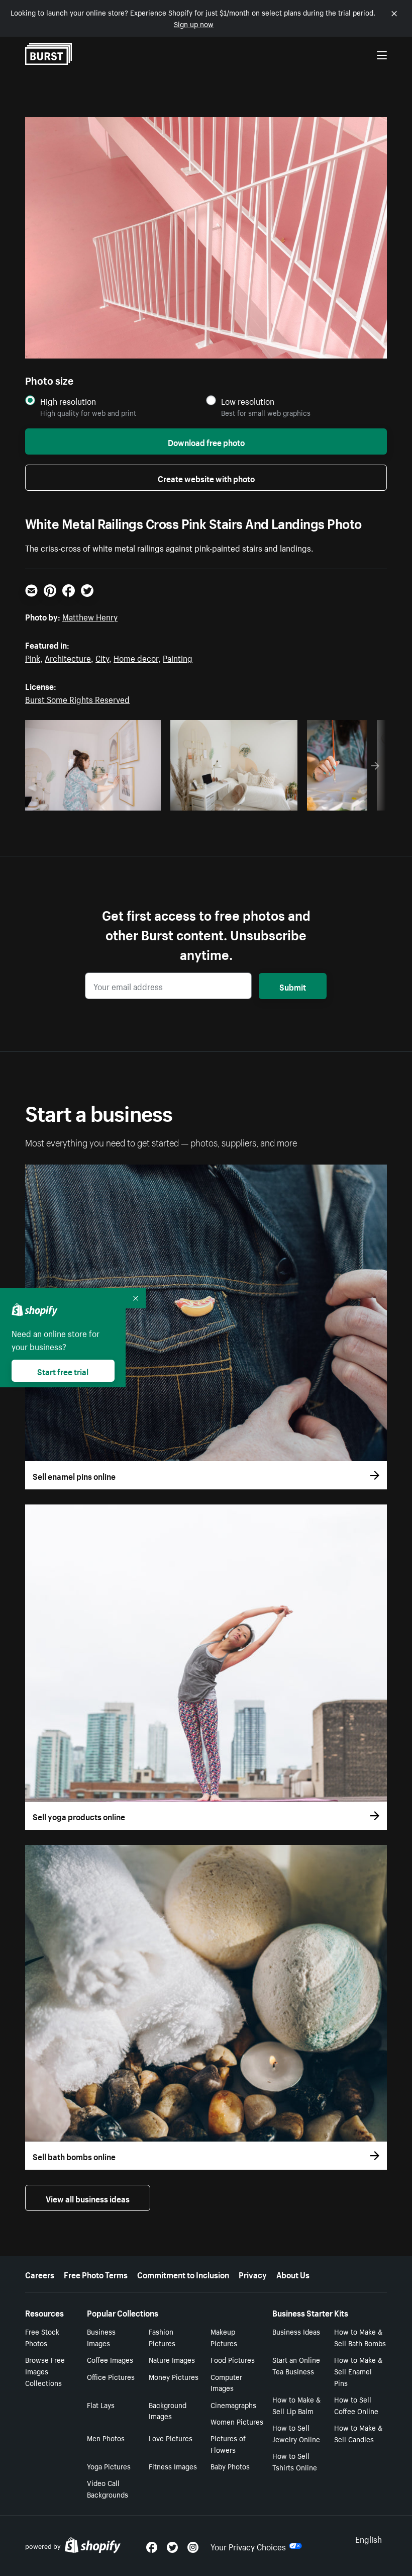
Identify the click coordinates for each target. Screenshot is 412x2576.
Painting (178, 657)
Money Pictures (174, 2376)
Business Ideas (296, 2331)
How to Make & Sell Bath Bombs (360, 2337)
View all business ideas (88, 2198)
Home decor (136, 657)
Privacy (253, 2274)
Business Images (101, 2337)
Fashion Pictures (162, 2337)
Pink (33, 657)
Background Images (168, 2410)
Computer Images (226, 2382)
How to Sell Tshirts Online (295, 2461)
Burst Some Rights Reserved (77, 698)
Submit (293, 986)
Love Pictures (171, 2438)
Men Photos (106, 2438)
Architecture (68, 657)
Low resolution (248, 401)
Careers (40, 2274)
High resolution (68, 401)
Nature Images (172, 2359)
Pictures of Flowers (228, 2444)
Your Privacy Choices (248, 2546)
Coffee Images (110, 2359)
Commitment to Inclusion (183, 2274)
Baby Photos (230, 2466)
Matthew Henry (90, 616)
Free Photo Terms (96, 2274)
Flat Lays (101, 2405)
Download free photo (206, 441)
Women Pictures (237, 2421)
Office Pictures (111, 2376)
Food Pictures (233, 2359)
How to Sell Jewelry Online (296, 2433)
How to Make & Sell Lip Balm (296, 2405)
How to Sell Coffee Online (356, 2405)
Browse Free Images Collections (45, 2371)
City (102, 657)
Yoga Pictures (109, 2466)
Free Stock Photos (42, 2337)
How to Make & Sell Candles (358, 2433)
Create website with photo (206, 478)
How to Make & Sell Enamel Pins (358, 2371)
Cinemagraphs (233, 2405)
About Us (293, 2274)
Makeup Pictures (224, 2337)
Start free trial (63, 1371)
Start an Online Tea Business (296, 2365)
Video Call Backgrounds (108, 2488)
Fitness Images (173, 2466)
